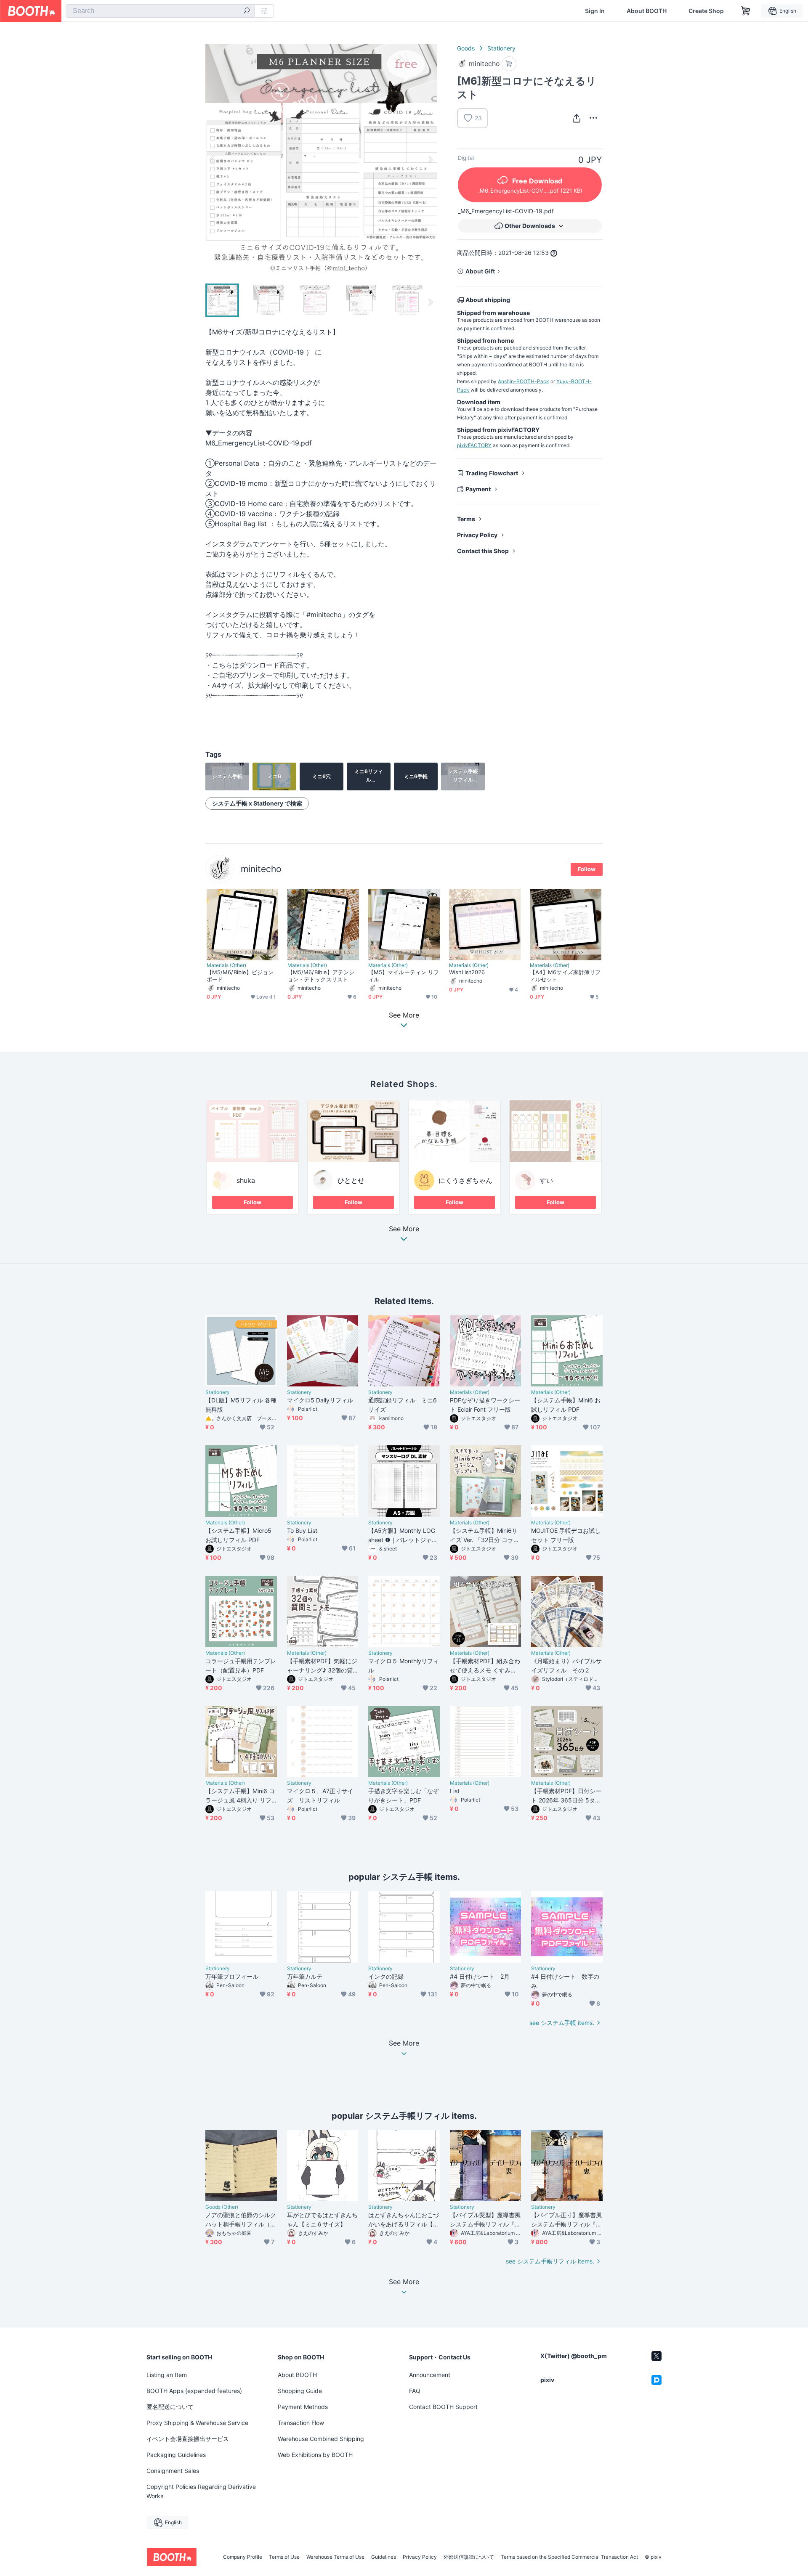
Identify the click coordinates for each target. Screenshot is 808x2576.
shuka (246, 1180)
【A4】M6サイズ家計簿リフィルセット (565, 976)
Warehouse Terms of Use (335, 2557)
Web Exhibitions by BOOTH (315, 2455)
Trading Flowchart (492, 473)
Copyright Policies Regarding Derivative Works (201, 2491)
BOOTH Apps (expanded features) (194, 2391)
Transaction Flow (301, 2423)
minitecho (261, 869)
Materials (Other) (226, 965)
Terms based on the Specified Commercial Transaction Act (569, 2557)
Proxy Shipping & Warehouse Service (197, 2423)
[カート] (509, 64)
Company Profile (243, 2557)
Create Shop (706, 11)
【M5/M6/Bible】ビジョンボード (240, 976)
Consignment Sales (173, 2471)
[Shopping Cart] (746, 11)
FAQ (415, 2391)
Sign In (595, 11)
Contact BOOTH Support (443, 2407)
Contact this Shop (483, 551)
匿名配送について (170, 2407)
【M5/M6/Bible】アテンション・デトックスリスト (321, 976)
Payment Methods (303, 2407)
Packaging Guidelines (176, 2455)
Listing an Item (167, 2375)
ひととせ (351, 1180)
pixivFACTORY (474, 445)
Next (430, 159)
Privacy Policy (477, 535)
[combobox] (160, 11)
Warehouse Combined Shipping (321, 2439)
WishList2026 (467, 972)
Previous (212, 159)
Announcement (430, 2375)
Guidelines (384, 2557)
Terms (466, 519)
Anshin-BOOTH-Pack (524, 381)
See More (404, 1229)
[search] (247, 11)
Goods (466, 48)
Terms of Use (284, 2557)
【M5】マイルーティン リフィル (404, 976)
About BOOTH (647, 11)
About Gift (480, 271)
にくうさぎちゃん (465, 1180)
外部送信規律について (469, 2557)
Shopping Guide (300, 2391)
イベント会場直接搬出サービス (188, 2439)
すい (546, 1180)
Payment (478, 489)
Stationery (501, 48)
